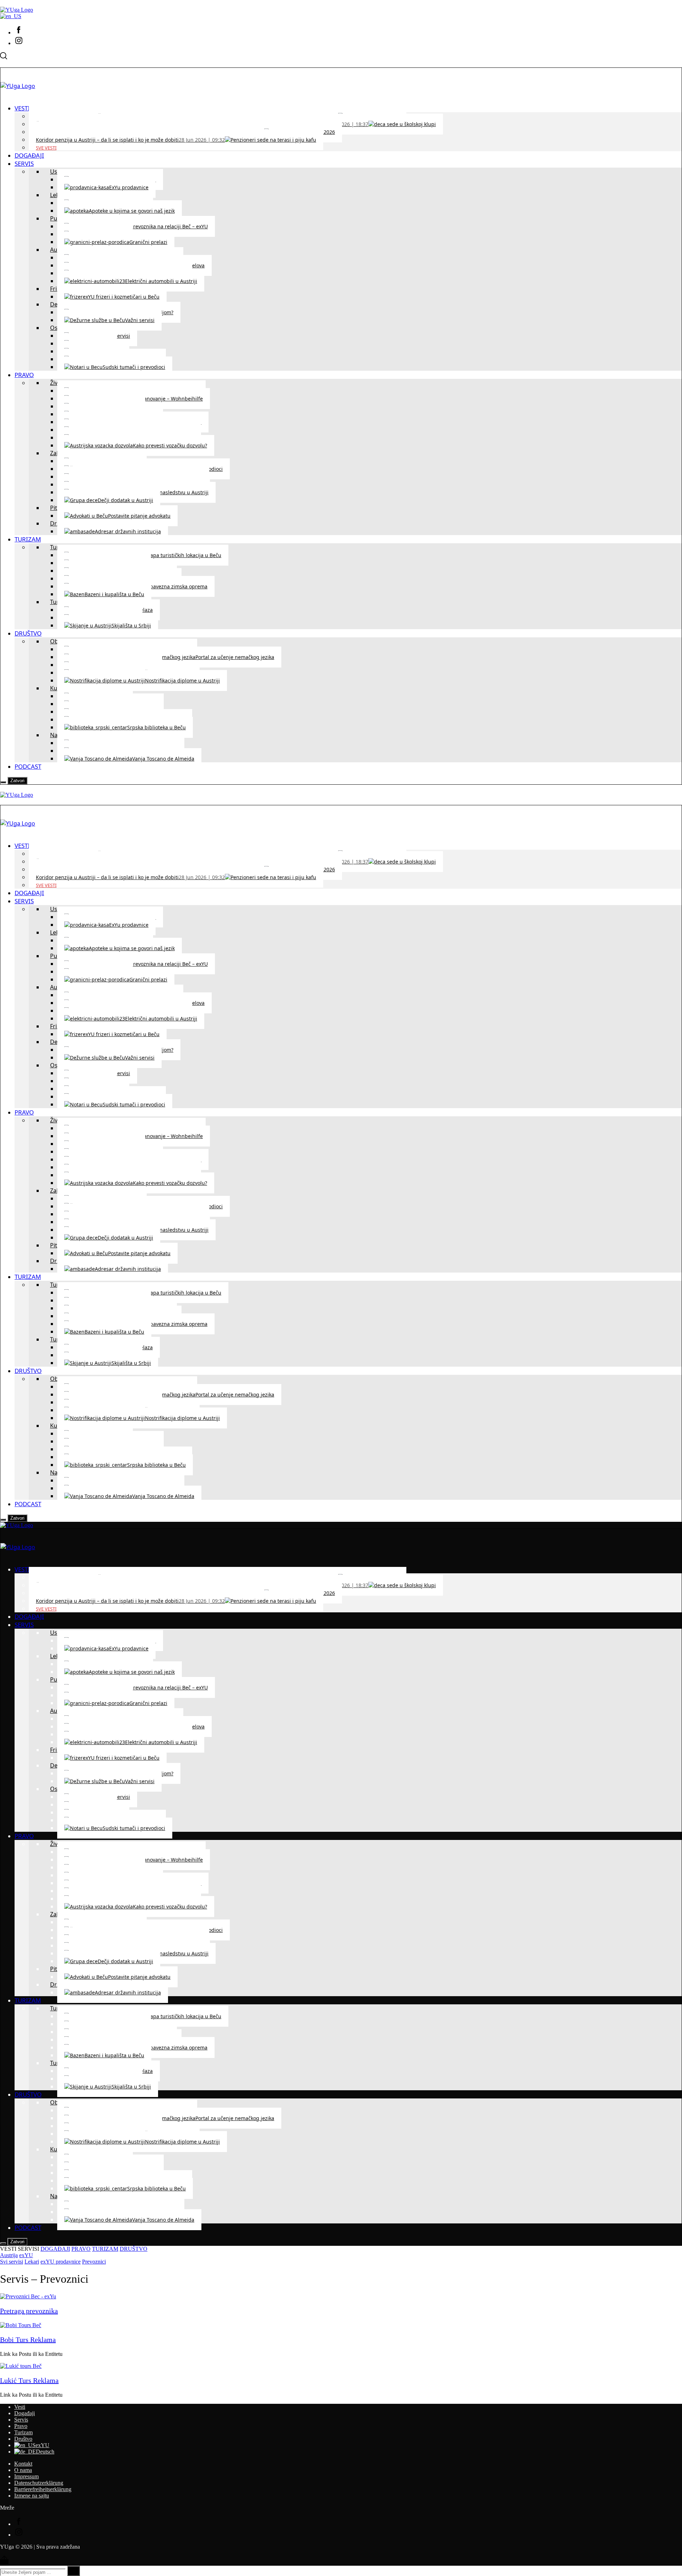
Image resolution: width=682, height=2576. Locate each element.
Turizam (23, 2432)
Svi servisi (12, 2262)
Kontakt (23, 2464)
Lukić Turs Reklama (29, 2380)
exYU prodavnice (61, 2262)
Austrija (9, 2255)
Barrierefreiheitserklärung (43, 2489)
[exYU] (11, 16)
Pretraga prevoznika (29, 2311)
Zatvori (17, 781)
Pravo (21, 2426)
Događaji (25, 2413)
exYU (26, 2255)
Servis (21, 2420)
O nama (23, 2470)
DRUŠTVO (134, 2249)
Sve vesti (46, 148)
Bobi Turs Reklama (28, 2340)
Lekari (32, 2262)
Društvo (23, 2439)
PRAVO (81, 2249)
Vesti (20, 2407)
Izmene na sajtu (32, 2496)
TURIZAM (105, 2249)
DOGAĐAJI (55, 2249)
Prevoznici (94, 2262)
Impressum (26, 2476)
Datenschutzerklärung (39, 2483)
